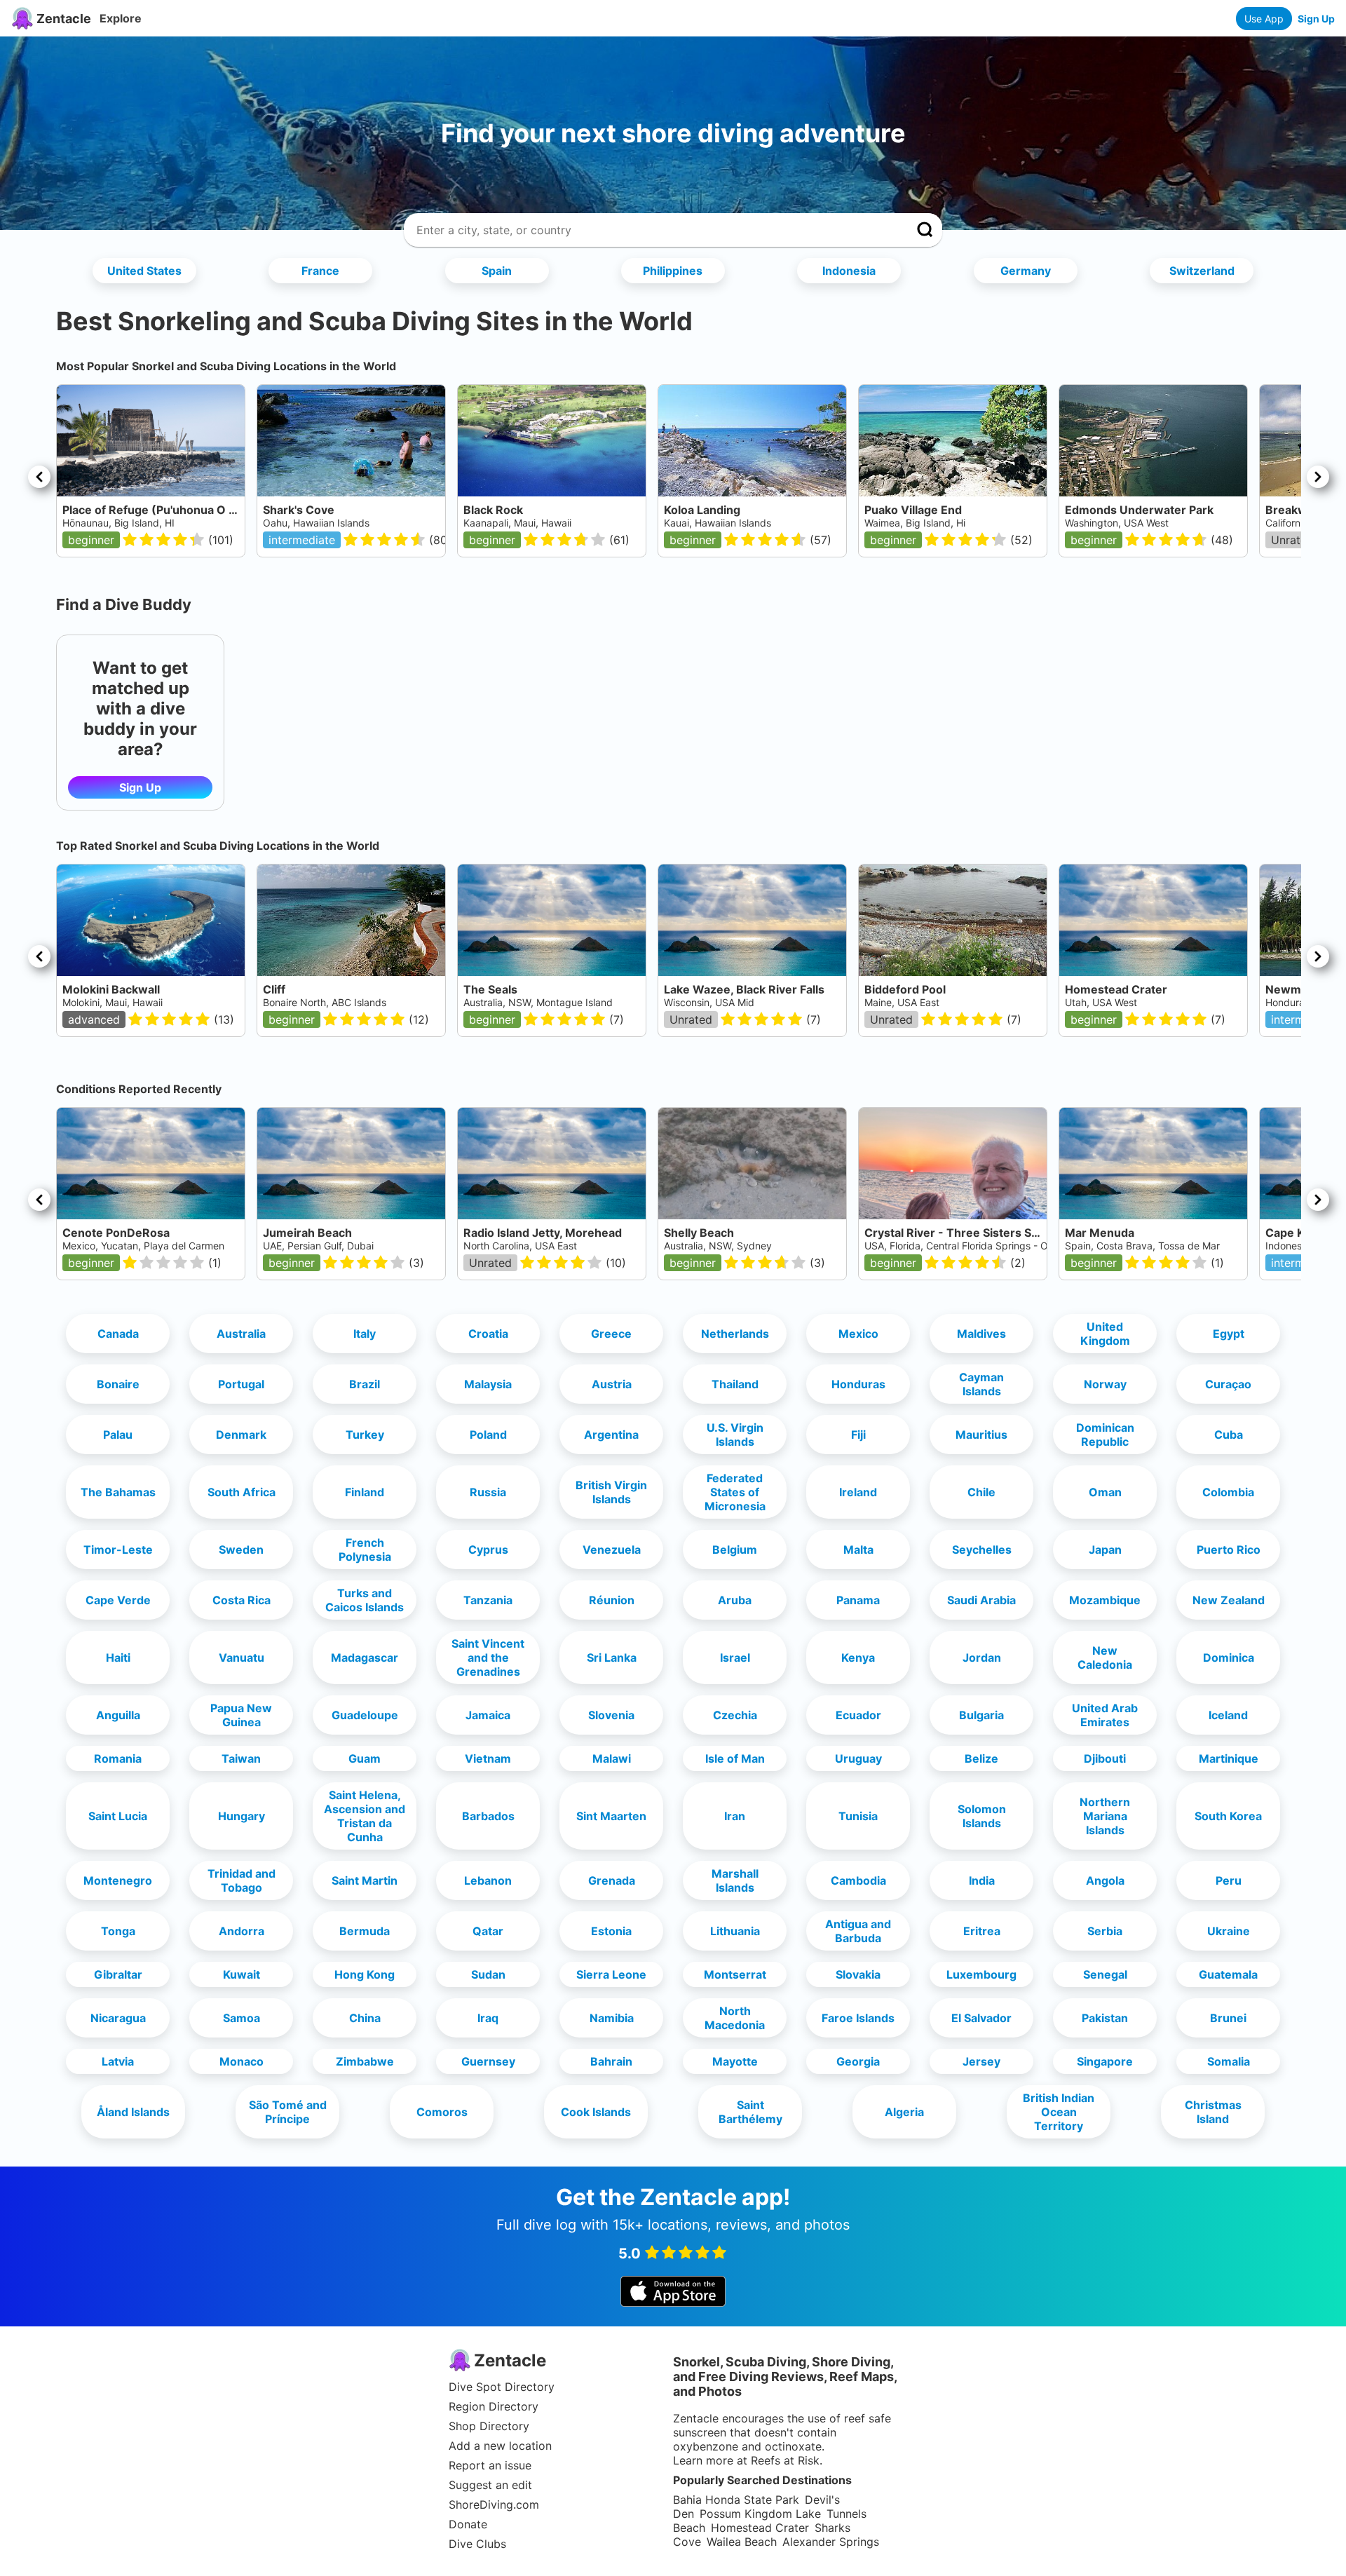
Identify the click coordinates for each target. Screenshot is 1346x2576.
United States (144, 271)
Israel (735, 1658)
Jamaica (488, 1715)
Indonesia (849, 271)
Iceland (1228, 1715)
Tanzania (488, 1600)
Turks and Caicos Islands (365, 1600)
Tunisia (858, 1816)
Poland (488, 1435)
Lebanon (488, 1880)
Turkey (365, 1435)
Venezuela (612, 1550)
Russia (488, 1492)
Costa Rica (242, 1600)
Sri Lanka (612, 1658)
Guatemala (1228, 1974)
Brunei (1228, 2018)
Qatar (488, 1931)
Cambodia (858, 1880)
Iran (735, 1816)
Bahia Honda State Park (736, 2500)
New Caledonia (1105, 1658)
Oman (1105, 1492)
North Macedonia (735, 2018)
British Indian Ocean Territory (1059, 2112)
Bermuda (365, 1931)
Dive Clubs (477, 2544)
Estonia (611, 1931)
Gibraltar (118, 1974)
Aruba (735, 1600)
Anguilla (118, 1715)
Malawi (612, 1758)
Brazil (365, 1384)
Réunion (612, 1600)
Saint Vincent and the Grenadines (488, 1658)
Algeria (904, 2112)
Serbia (1105, 1931)
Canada (118, 1334)
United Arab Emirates (1105, 1715)
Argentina (611, 1435)
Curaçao (1228, 1384)
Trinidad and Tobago (242, 1880)
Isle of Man (735, 1758)
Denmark (241, 1435)
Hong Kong (365, 1974)
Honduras (858, 1384)
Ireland (858, 1492)
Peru (1229, 1880)
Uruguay (858, 1758)
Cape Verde (118, 1600)
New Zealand (1229, 1600)
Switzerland (1202, 271)
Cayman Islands (981, 1384)
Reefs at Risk (785, 2460)
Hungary (242, 1816)
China (365, 2018)
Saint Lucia (118, 1816)
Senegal (1105, 1974)
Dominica (1229, 1658)
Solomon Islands (982, 1816)
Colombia (1228, 1492)
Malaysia (488, 1384)
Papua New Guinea (241, 1715)
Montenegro (118, 1880)
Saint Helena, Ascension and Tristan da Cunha (365, 1816)
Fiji (858, 1435)
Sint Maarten (611, 1816)
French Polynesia (365, 1550)
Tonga (118, 1931)
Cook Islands (596, 2112)
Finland (365, 1492)
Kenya (858, 1658)
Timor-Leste (118, 1550)
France (320, 271)
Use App (1264, 19)
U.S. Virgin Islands (735, 1435)
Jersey (981, 2061)
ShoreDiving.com (494, 2504)
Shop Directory (489, 2426)
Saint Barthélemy (750, 2112)
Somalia (1229, 2061)
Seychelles (982, 1550)
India (982, 1880)
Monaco (242, 2061)
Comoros (442, 2112)
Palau (118, 1435)
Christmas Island (1213, 2112)
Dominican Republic (1105, 1435)
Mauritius (981, 1435)
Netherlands (735, 1334)
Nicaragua (118, 2018)
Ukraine (1229, 1931)
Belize (981, 1758)
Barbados (488, 1816)
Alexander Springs (831, 2542)
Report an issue (490, 2465)
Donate (468, 2524)
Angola (1105, 1880)
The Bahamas (118, 1492)
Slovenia (611, 1715)
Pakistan (1105, 2018)
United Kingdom (1105, 1334)
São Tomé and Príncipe (288, 2112)
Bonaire (118, 1384)
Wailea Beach (742, 2542)
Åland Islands (133, 2112)
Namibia (612, 2018)
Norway (1105, 1384)
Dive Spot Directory (502, 2387)
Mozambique (1105, 1600)
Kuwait (242, 1974)
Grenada (612, 1880)
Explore (121, 18)
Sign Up (1316, 19)
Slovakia (858, 1974)
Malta (858, 1550)
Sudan (488, 1974)
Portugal (241, 1384)
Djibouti (1105, 1758)
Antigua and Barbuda (858, 1931)
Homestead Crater (760, 2528)
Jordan (982, 1658)
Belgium (735, 1550)
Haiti (118, 1658)
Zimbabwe (365, 2061)
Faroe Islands (858, 2018)
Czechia (735, 1715)
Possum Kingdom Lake (760, 2514)
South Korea (1228, 1816)
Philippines (673, 271)
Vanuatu (242, 1658)
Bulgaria (981, 1715)
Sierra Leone (611, 1974)
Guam (365, 1758)
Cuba (1229, 1435)
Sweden (241, 1550)
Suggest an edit (490, 2485)
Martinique (1229, 1758)
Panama (858, 1600)
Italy (365, 1334)
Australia (241, 1334)
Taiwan (241, 1758)
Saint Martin (365, 1880)
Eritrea (982, 1931)
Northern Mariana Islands (1105, 1816)
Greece (611, 1334)
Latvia (118, 2061)
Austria (612, 1384)
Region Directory (494, 2406)
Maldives (981, 1334)
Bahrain (611, 2061)
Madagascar (365, 1658)
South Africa (242, 1492)
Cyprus (488, 1550)
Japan (1105, 1550)
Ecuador (858, 1715)
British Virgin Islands (611, 1492)
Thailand (735, 1384)
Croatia (488, 1334)
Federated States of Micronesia (735, 1492)
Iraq (488, 2018)
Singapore (1105, 2061)
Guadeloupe (365, 1715)
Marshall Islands (735, 1880)
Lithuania (735, 1931)
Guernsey (488, 2061)
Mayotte (735, 2061)
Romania (118, 1758)
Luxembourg (981, 1974)
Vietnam (488, 1758)
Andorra (242, 1931)
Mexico (858, 1334)
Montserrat (735, 1974)
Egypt (1229, 1334)
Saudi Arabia (981, 1600)
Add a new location (500, 2446)
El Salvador (981, 2018)
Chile (981, 1492)
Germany (1026, 271)
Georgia (858, 2061)
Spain (497, 271)
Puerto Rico (1229, 1550)
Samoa (242, 2018)
